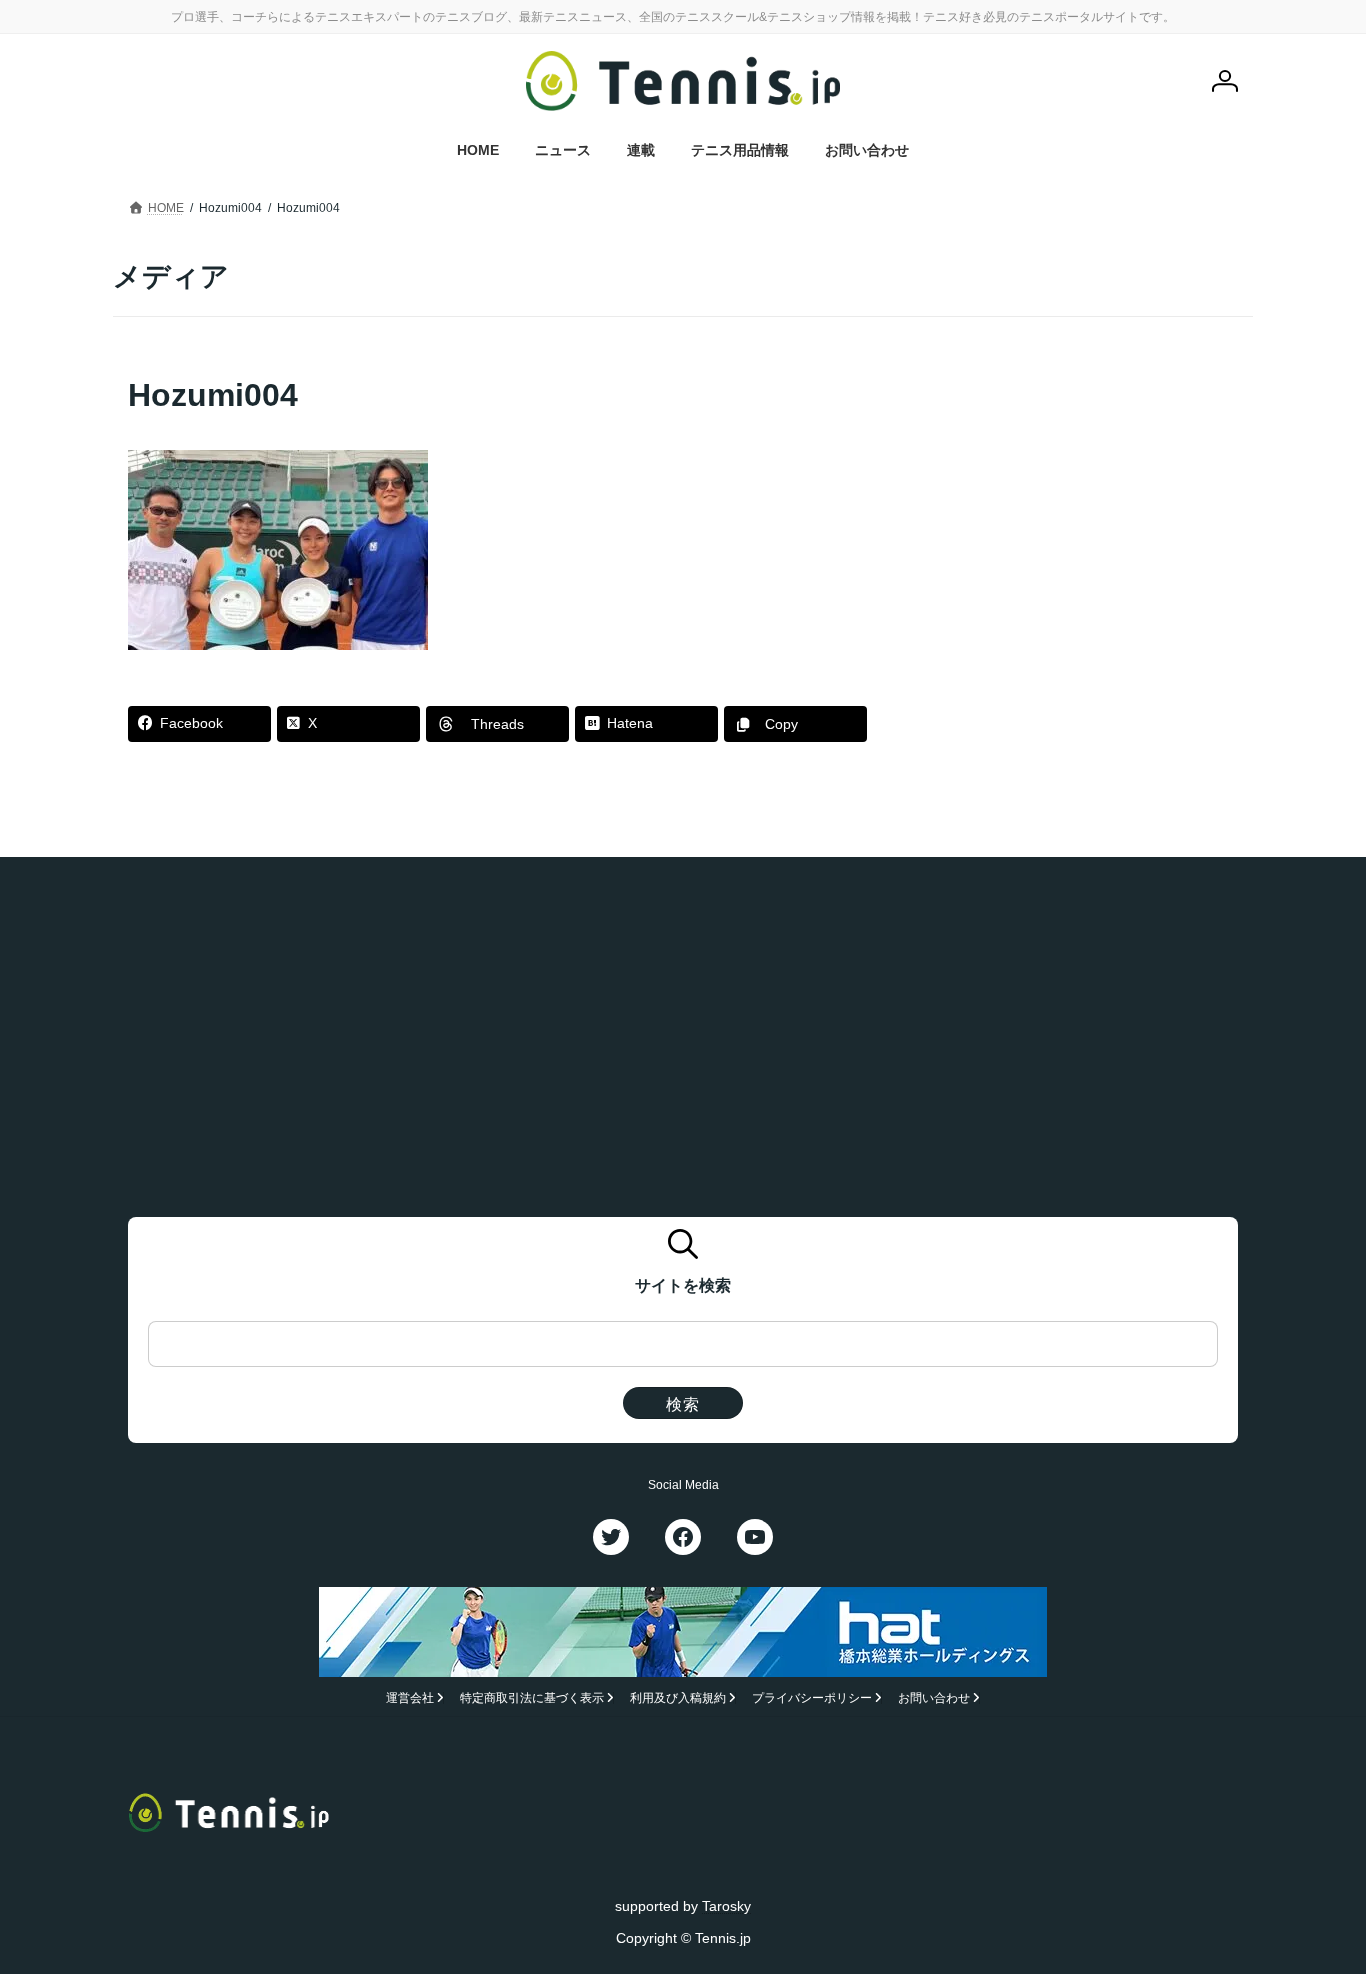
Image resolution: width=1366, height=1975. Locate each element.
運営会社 (410, 1699)
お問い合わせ (934, 1699)
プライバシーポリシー (812, 1699)
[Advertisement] (1084, 498)
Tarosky (726, 1906)
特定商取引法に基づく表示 (532, 1699)
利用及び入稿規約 (678, 1699)
